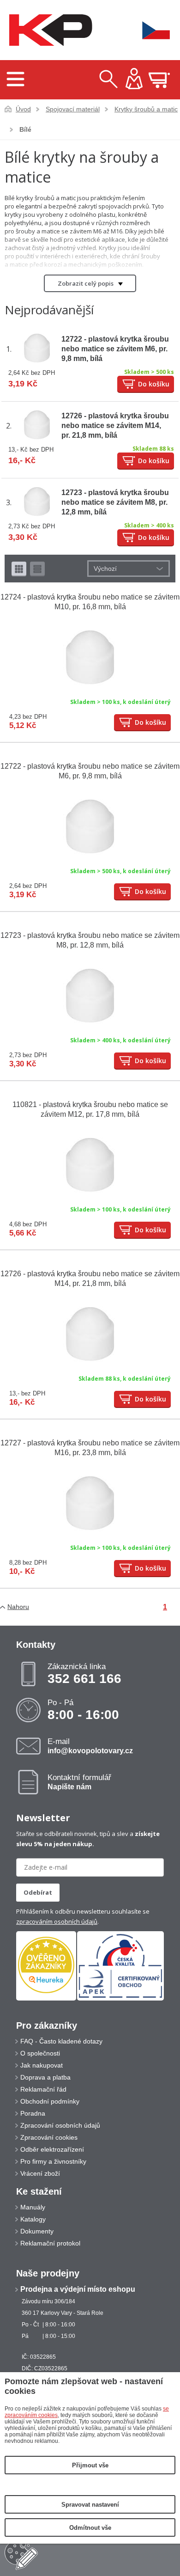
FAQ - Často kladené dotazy (61, 2041)
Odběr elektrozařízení (52, 2149)
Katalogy (33, 2219)
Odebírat (38, 1892)
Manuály (33, 2207)
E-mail (90, 1746)
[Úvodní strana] (48, 30)
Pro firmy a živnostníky (53, 2161)
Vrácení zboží (40, 2173)
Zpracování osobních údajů (60, 2125)
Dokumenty (37, 2231)
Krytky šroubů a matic (146, 109)
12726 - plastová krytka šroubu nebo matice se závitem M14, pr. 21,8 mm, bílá (115, 425)
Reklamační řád (43, 2089)
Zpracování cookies (49, 2137)
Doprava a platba (45, 2077)
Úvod (23, 109)
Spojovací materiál (73, 109)
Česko (150, 30)
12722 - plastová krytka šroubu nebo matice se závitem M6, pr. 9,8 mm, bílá (115, 349)
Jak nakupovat (42, 2065)
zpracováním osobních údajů (57, 1921)
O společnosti (40, 2053)
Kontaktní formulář (79, 1782)
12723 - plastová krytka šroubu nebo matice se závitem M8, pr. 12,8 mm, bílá (115, 502)
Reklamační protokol (50, 2243)
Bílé (25, 129)
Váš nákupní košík (159, 80)
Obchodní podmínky (50, 2101)
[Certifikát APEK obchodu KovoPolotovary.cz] (120, 1999)
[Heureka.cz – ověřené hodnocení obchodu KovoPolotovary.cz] (46, 1966)
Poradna (33, 2113)
